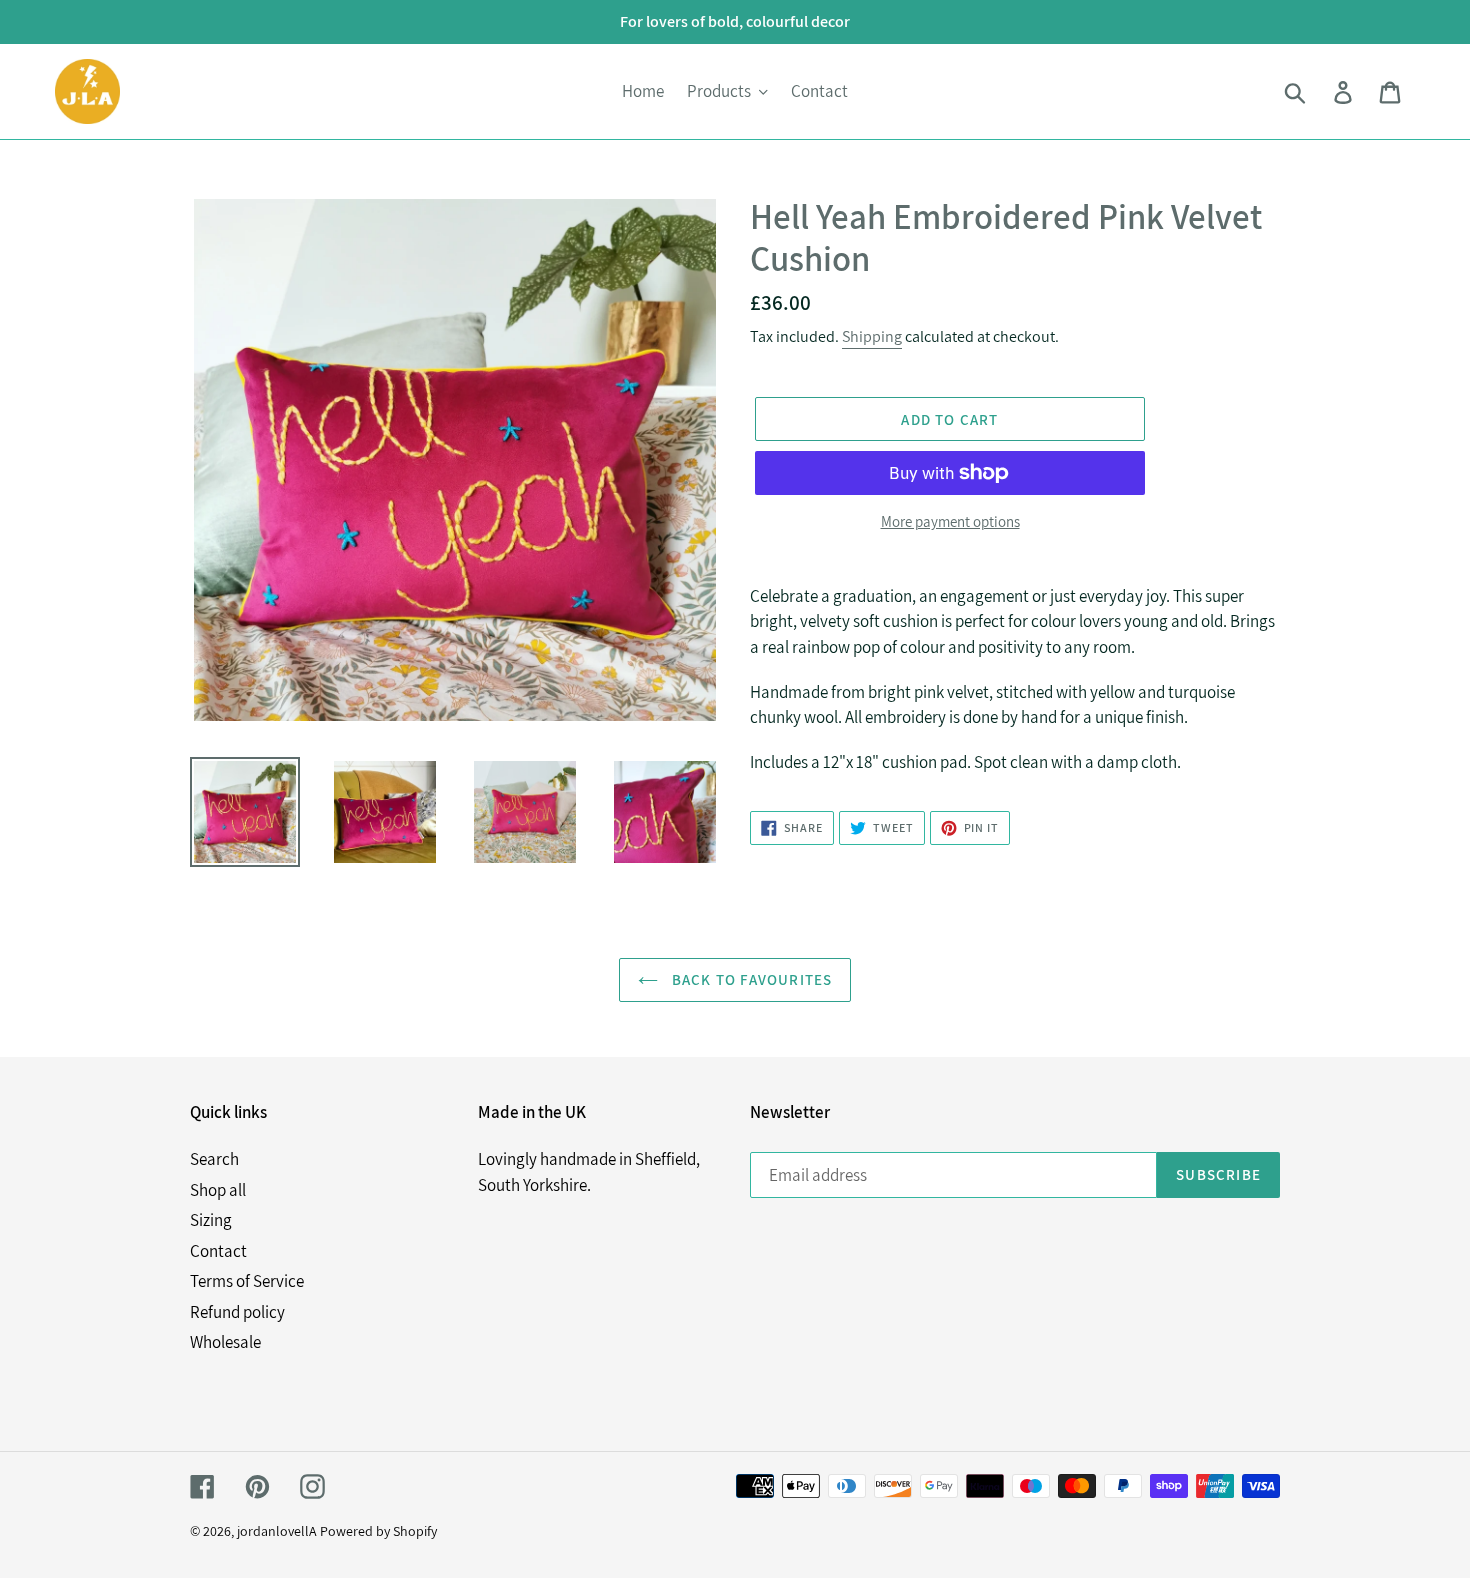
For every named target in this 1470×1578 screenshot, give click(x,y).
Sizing (211, 1220)
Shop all (218, 1190)
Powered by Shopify (378, 1531)
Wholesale (225, 1342)
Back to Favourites (750, 979)
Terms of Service (247, 1281)
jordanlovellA (277, 1531)
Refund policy (237, 1312)
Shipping (872, 336)
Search (214, 1159)
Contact (218, 1251)
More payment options (950, 521)
